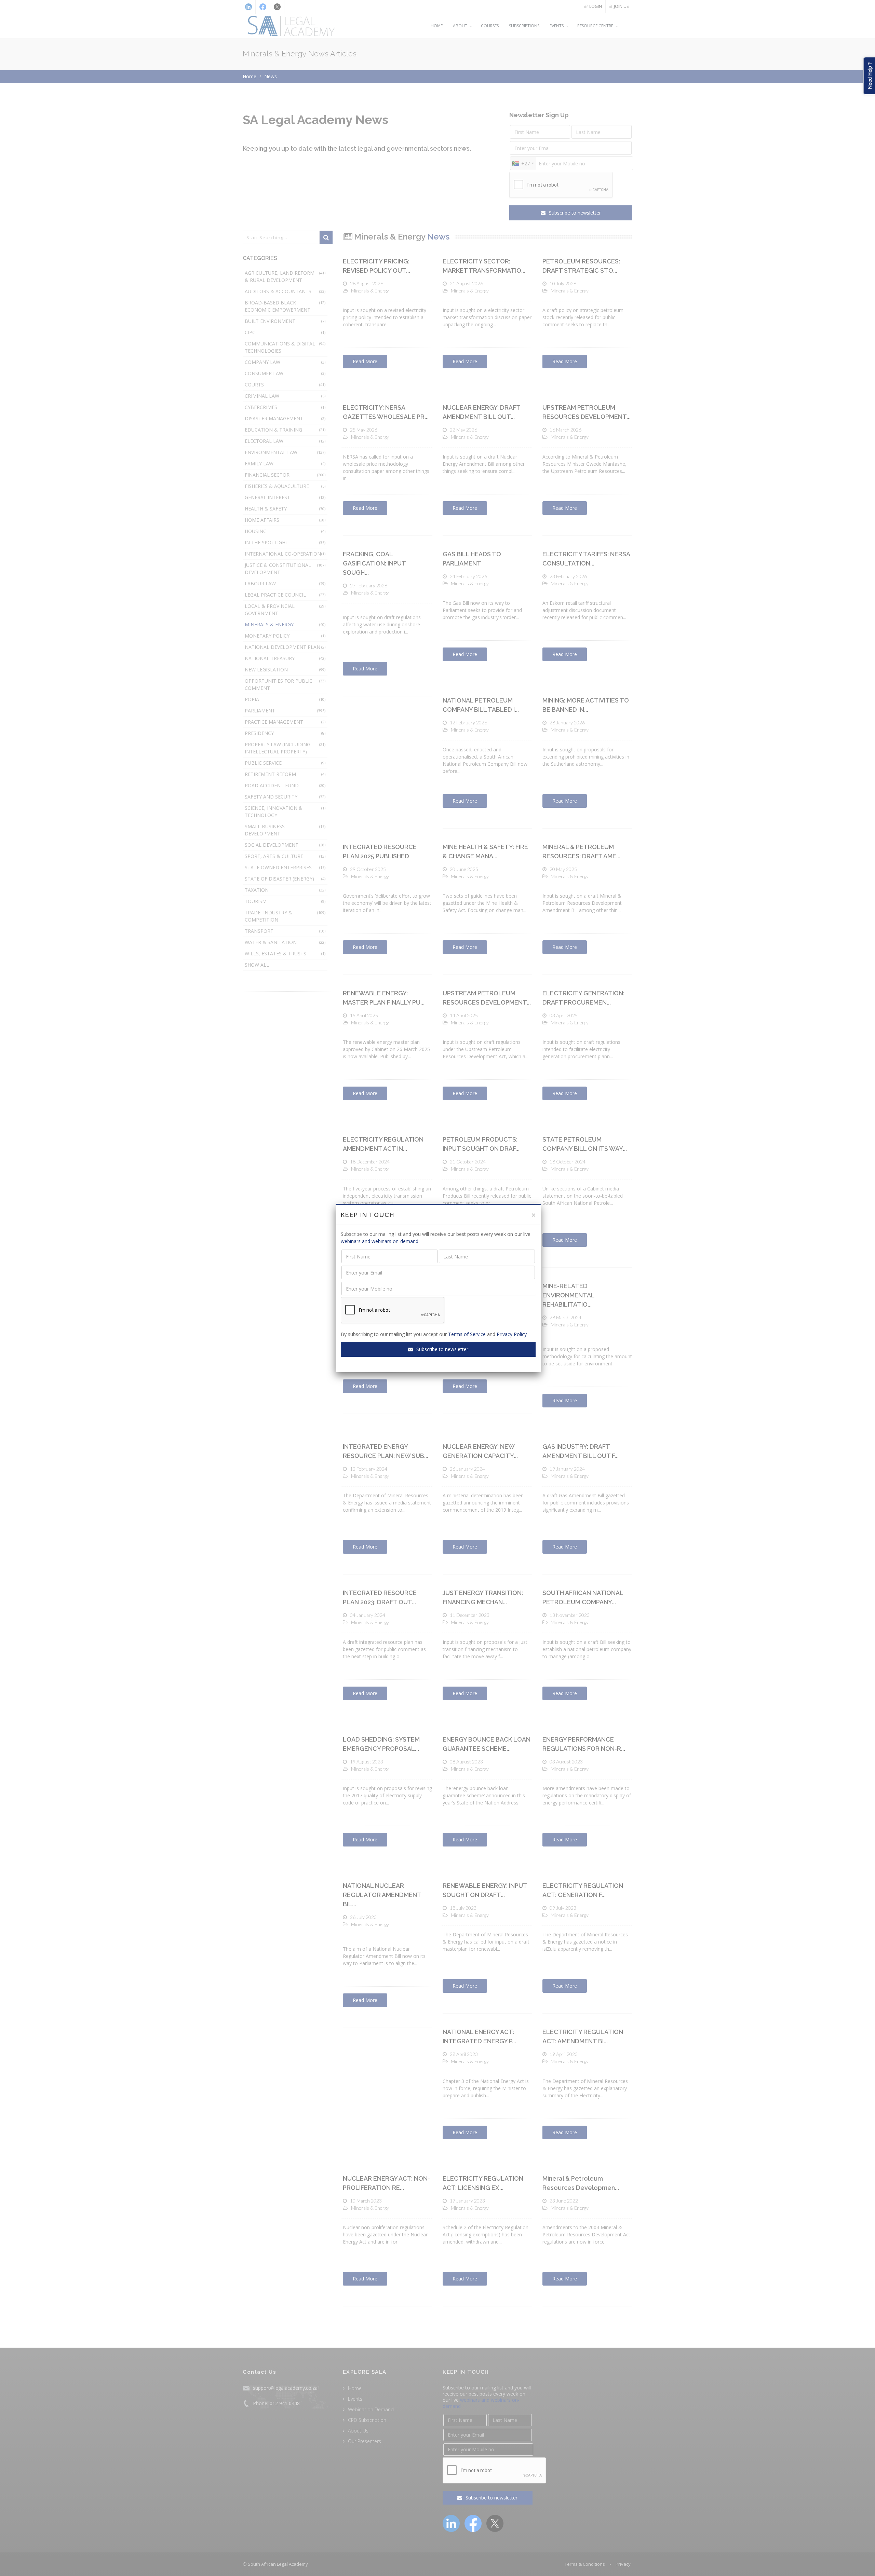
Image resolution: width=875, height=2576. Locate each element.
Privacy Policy (512, 1334)
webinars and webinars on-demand (380, 1241)
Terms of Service (467, 1334)
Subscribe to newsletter (442, 1349)
